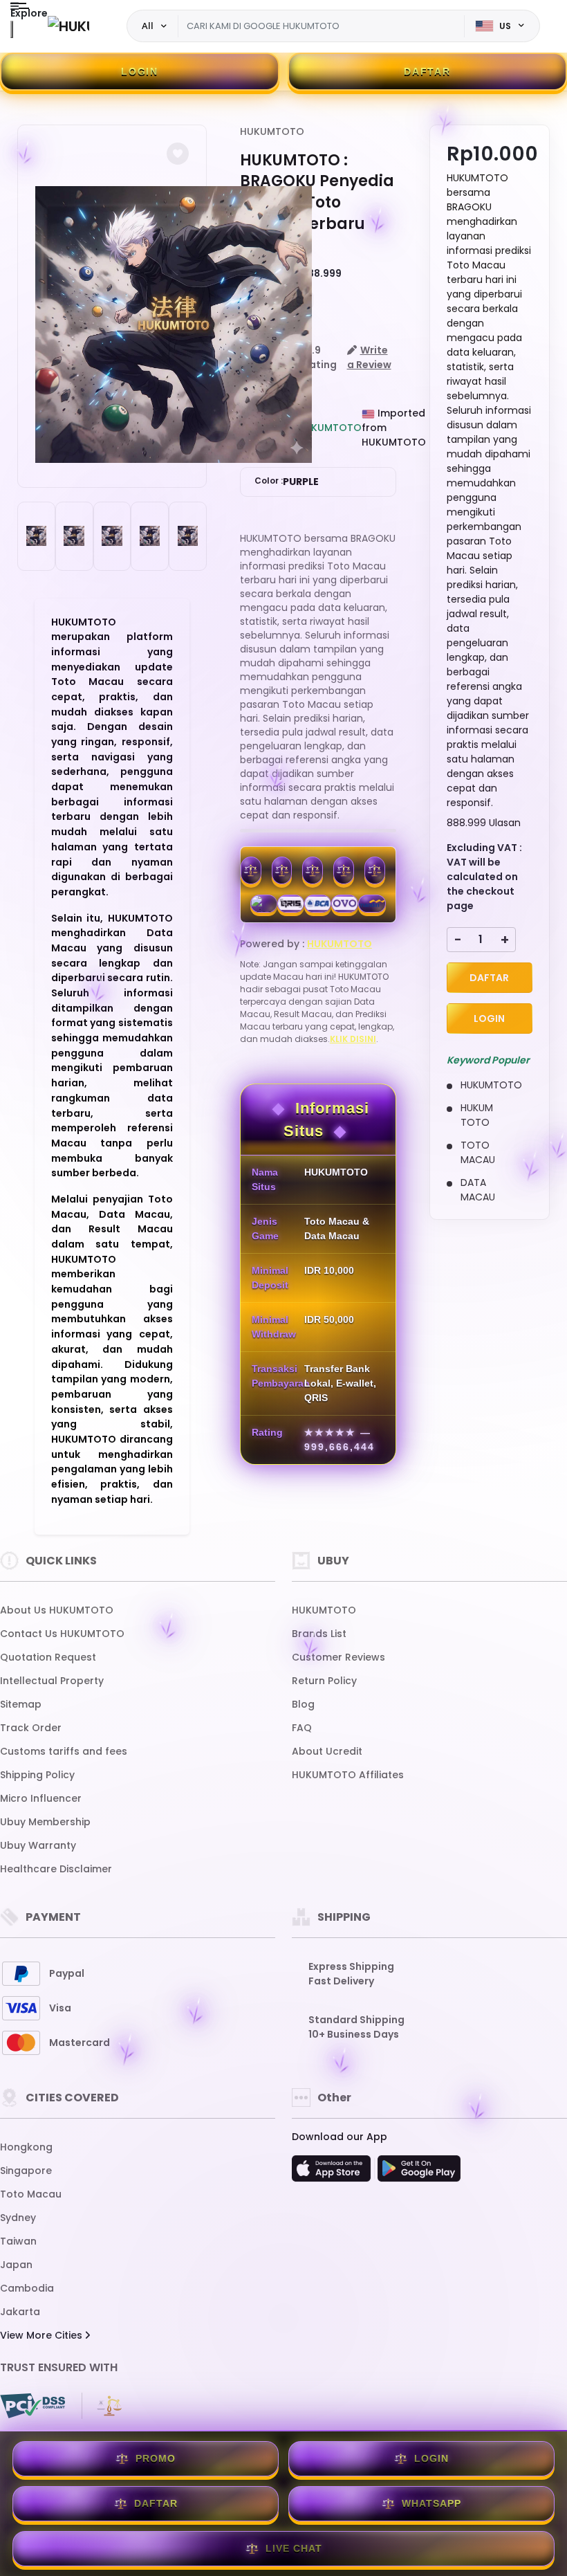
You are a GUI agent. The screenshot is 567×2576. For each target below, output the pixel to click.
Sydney (18, 2218)
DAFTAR (427, 71)
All (148, 26)
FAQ (302, 1728)
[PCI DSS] (32, 2406)
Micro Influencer (41, 1798)
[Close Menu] (12, 29)
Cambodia (27, 2288)
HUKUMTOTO (272, 131)
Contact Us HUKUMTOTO (62, 1634)
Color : (287, 482)
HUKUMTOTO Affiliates (348, 1775)
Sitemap (21, 1704)
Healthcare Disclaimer (56, 1869)
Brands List (319, 1634)
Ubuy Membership (45, 1822)
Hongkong (26, 2147)
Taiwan (18, 2241)
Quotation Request (48, 1657)
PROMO (156, 2458)
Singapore (26, 2171)
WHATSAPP (431, 2503)
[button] (178, 154)
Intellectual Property (52, 1681)
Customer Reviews (338, 1657)
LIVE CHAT (294, 2548)
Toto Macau (31, 2194)
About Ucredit (327, 1751)
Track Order (31, 1728)
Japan (16, 2265)
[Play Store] (419, 2173)
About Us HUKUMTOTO (57, 1610)
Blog (303, 1704)
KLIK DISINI (353, 1039)
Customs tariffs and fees (64, 1751)
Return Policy (324, 1681)
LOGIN (140, 71)
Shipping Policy (37, 1775)
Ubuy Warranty (38, 1845)
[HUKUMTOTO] (68, 26)
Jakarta (20, 2312)
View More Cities (43, 2335)
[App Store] (333, 2173)
